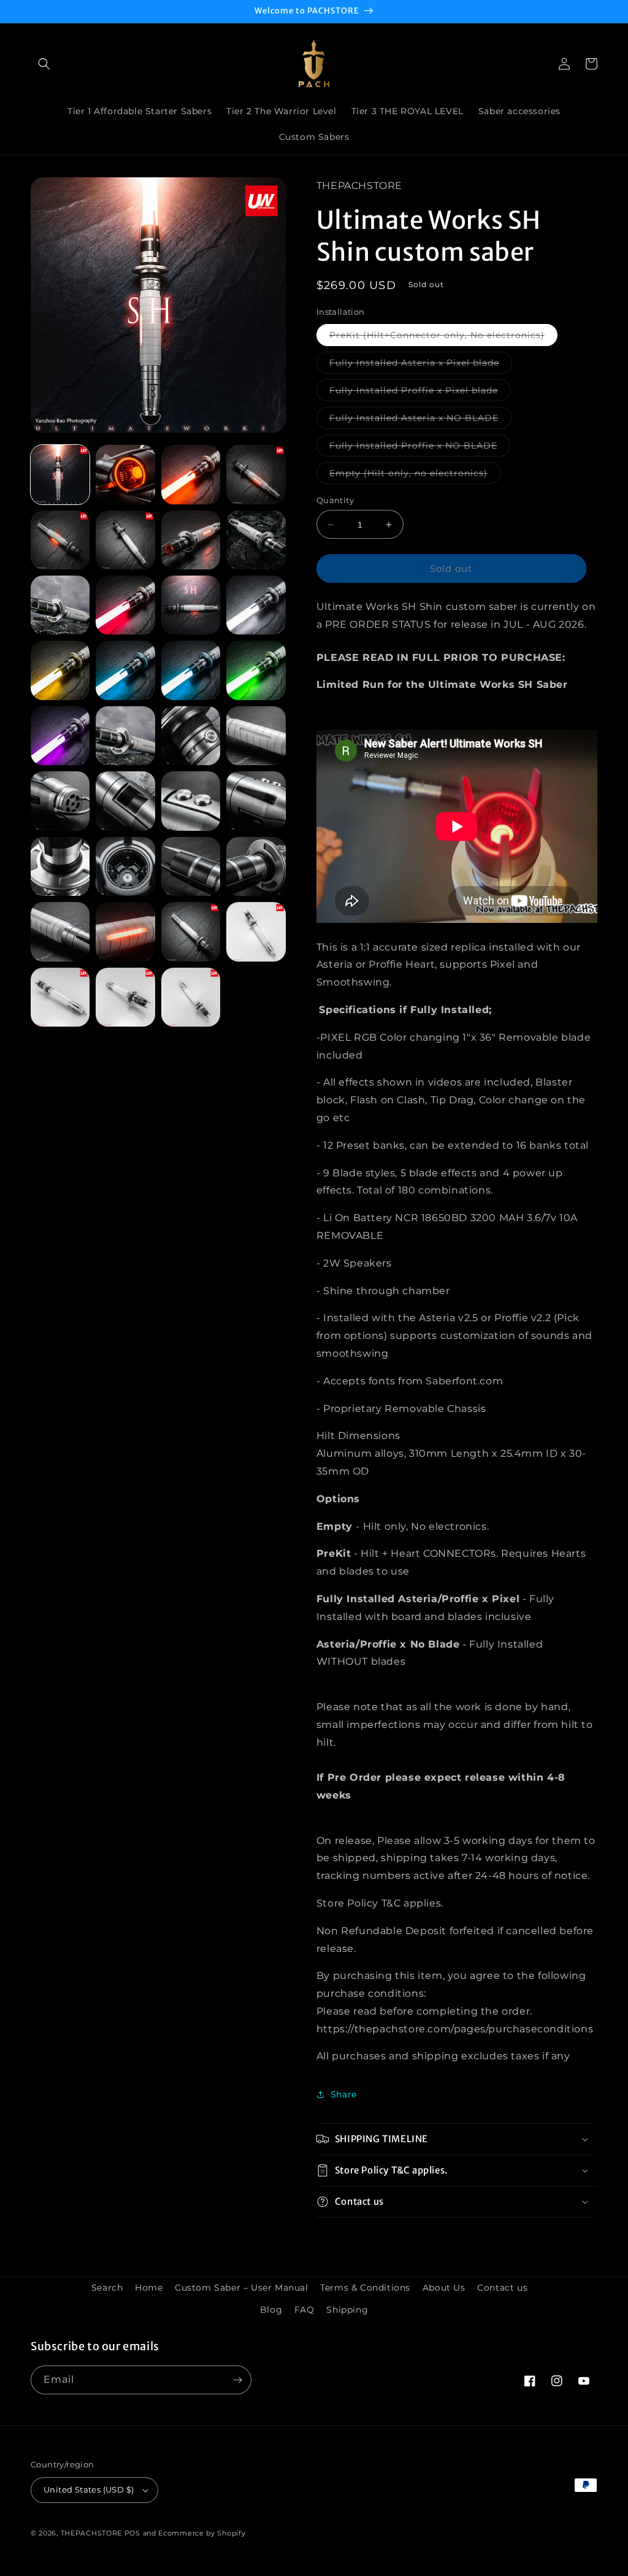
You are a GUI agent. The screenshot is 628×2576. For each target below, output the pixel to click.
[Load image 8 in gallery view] (256, 540)
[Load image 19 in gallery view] (191, 736)
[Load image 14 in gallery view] (125, 670)
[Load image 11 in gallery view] (191, 605)
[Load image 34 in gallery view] (125, 997)
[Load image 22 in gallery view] (125, 801)
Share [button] (344, 2094)
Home (149, 2288)
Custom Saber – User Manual (242, 2288)
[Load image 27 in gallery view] (191, 866)
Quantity (335, 500)
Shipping (347, 2310)
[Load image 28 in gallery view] (256, 866)
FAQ (304, 2310)
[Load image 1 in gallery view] (60, 474)
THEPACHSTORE (91, 2533)
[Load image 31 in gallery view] (191, 931)
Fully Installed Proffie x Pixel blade (420, 393)
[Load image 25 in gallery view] (60, 866)
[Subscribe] (237, 2380)
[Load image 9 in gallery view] (60, 605)
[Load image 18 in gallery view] (125, 736)
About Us (444, 2288)
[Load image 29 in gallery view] (60, 931)
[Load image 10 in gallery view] (125, 605)
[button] (44, 64)
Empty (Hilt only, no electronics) (415, 476)
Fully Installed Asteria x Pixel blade (421, 365)
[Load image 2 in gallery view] (125, 474)
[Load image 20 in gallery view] (256, 736)
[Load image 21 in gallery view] (60, 801)
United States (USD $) (89, 2489)
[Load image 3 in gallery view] (191, 474)
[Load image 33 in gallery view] (60, 997)
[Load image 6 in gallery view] (125, 540)
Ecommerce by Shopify (202, 2533)
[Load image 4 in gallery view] (256, 474)
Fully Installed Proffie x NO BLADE (420, 448)
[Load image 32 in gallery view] (256, 931)
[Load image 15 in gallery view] (191, 670)
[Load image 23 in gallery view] (191, 801)
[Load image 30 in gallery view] (125, 931)
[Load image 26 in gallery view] (125, 866)
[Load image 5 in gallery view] (60, 540)
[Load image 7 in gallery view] (191, 540)
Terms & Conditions (365, 2288)
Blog (271, 2310)
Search (107, 2288)
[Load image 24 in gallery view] (256, 801)
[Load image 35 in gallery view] (191, 997)
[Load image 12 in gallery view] (256, 605)
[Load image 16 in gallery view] (256, 670)
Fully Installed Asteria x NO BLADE (420, 420)
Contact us (502, 2288)
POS (132, 2533)
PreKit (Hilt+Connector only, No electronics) (443, 337)
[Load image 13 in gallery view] (60, 670)
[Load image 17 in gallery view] (60, 736)
